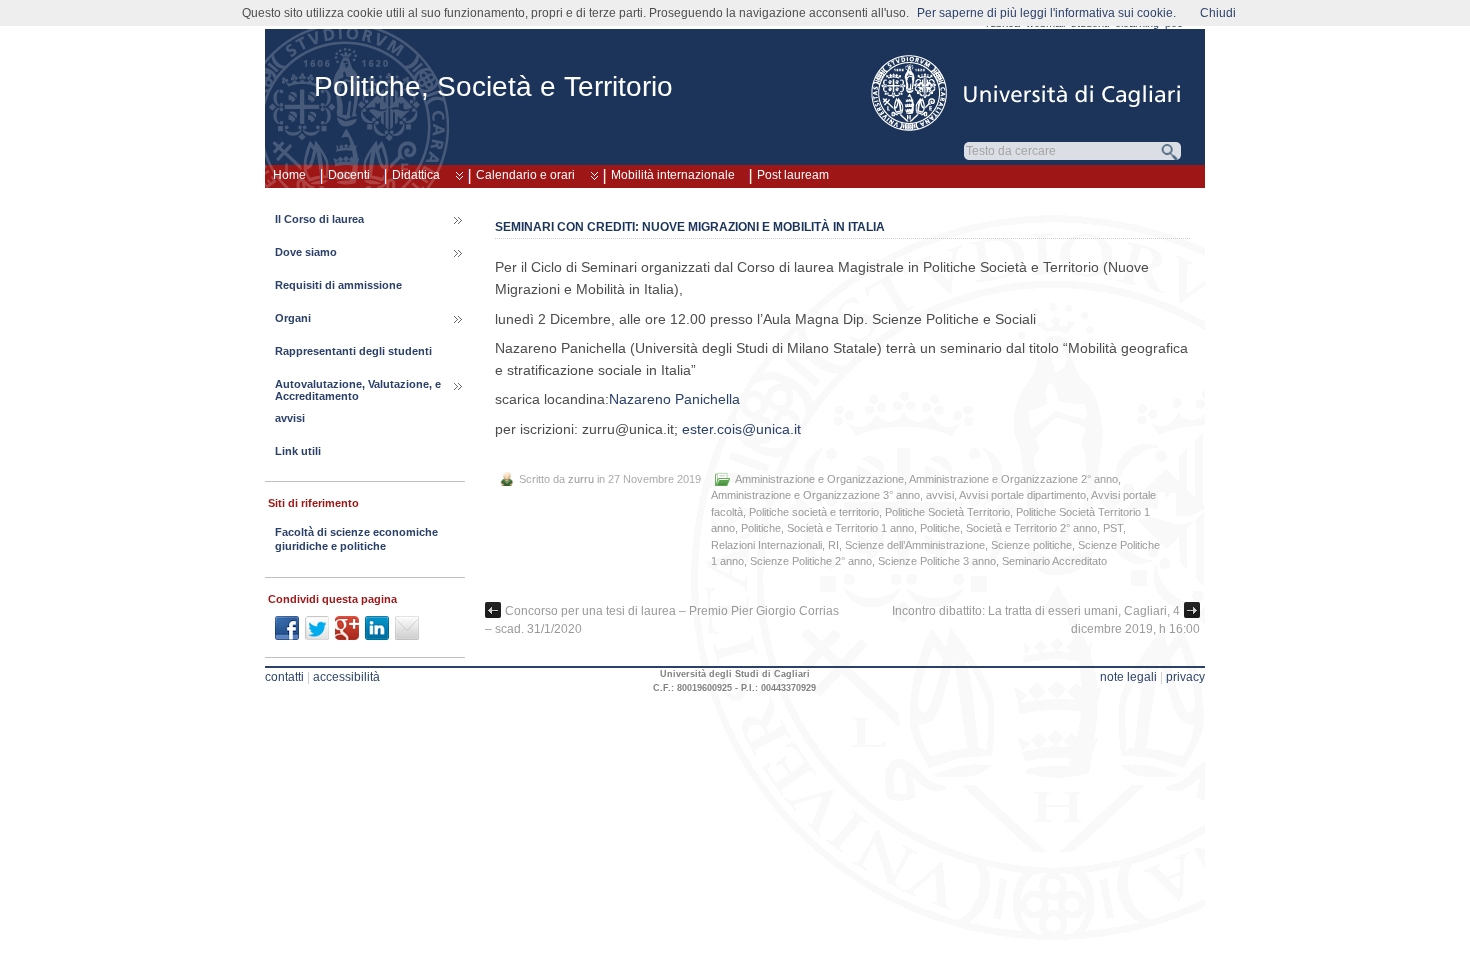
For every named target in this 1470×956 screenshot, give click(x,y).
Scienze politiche (1031, 545)
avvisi (940, 495)
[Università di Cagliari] (1027, 93)
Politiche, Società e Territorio (493, 86)
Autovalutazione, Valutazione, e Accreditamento (358, 390)
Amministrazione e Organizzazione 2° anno (1013, 479)
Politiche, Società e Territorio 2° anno (1008, 528)
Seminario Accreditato (1054, 561)
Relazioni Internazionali (766, 545)
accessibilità (346, 677)
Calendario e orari (525, 175)
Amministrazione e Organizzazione (819, 479)
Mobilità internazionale (673, 175)
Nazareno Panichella (674, 399)
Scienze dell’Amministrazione (915, 545)
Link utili (298, 451)
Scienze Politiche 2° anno (811, 561)
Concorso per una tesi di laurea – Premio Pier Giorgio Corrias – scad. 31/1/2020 (662, 620)
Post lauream (793, 175)
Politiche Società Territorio (947, 512)
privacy (1185, 677)
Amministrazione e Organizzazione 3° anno (815, 495)
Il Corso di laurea (319, 219)
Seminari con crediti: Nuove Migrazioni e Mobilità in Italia (690, 227)
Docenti (349, 175)
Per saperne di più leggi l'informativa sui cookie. (1046, 13)
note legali (1128, 677)
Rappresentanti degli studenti (353, 351)
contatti (284, 677)
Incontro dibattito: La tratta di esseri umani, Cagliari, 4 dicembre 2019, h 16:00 (1046, 620)
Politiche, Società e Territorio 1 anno (827, 528)
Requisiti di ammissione (338, 285)
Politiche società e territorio (814, 512)
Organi (293, 318)
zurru (581, 479)
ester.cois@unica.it (741, 429)
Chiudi (1218, 13)
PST (1113, 528)
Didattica (416, 175)
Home (289, 175)
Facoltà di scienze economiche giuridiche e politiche (356, 539)
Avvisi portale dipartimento (1022, 495)
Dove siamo (306, 252)
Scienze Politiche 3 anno (937, 561)
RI (833, 545)
